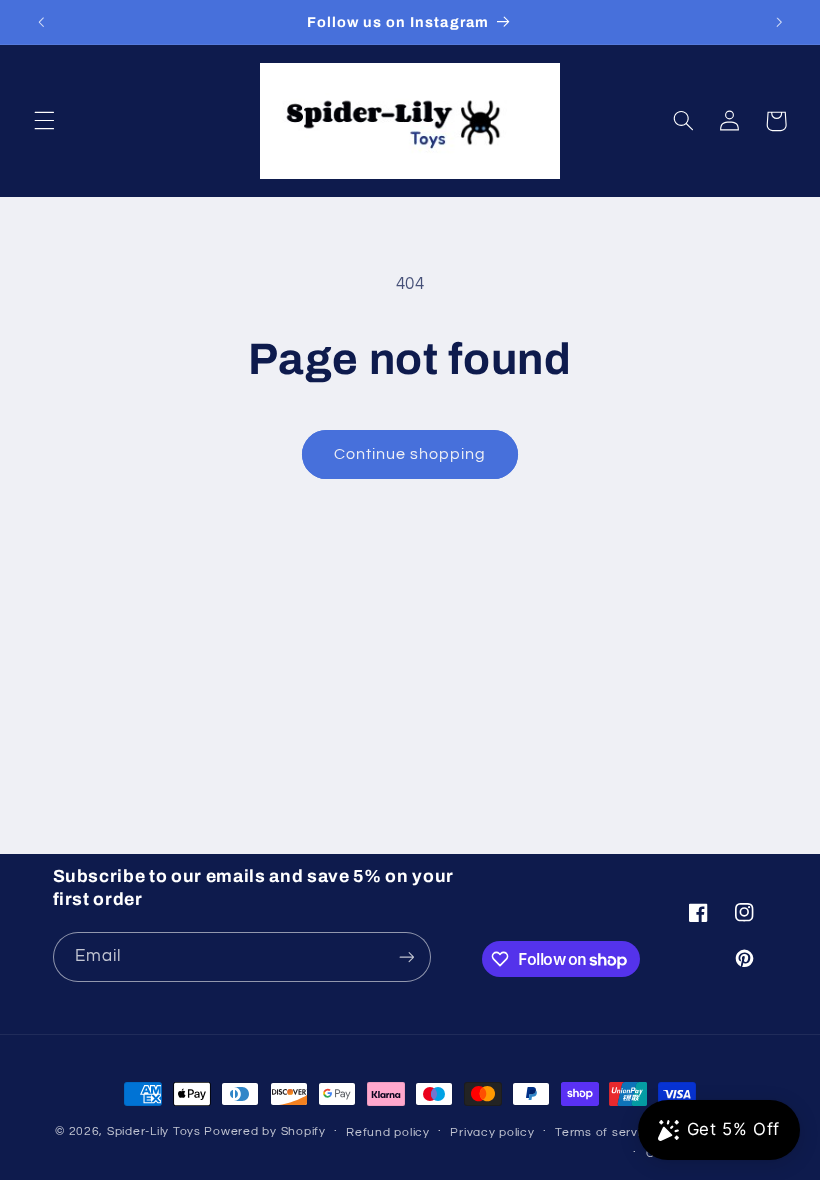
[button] (44, 121)
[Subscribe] (406, 956)
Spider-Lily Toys (154, 1131)
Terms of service (605, 1132)
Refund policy (388, 1132)
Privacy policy (492, 1132)
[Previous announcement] (41, 22)
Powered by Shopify (264, 1131)
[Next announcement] (779, 22)
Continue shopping (410, 454)
